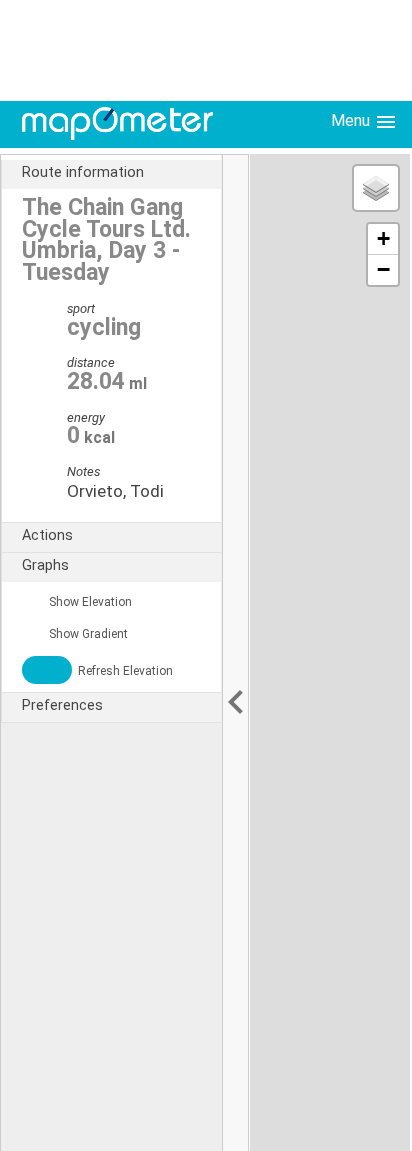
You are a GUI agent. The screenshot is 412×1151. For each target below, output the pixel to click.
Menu (352, 120)
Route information (83, 172)
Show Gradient (87, 634)
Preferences (62, 705)
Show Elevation (89, 602)
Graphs (45, 565)
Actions (47, 535)
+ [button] (383, 238)
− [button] (383, 269)
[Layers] (376, 188)
